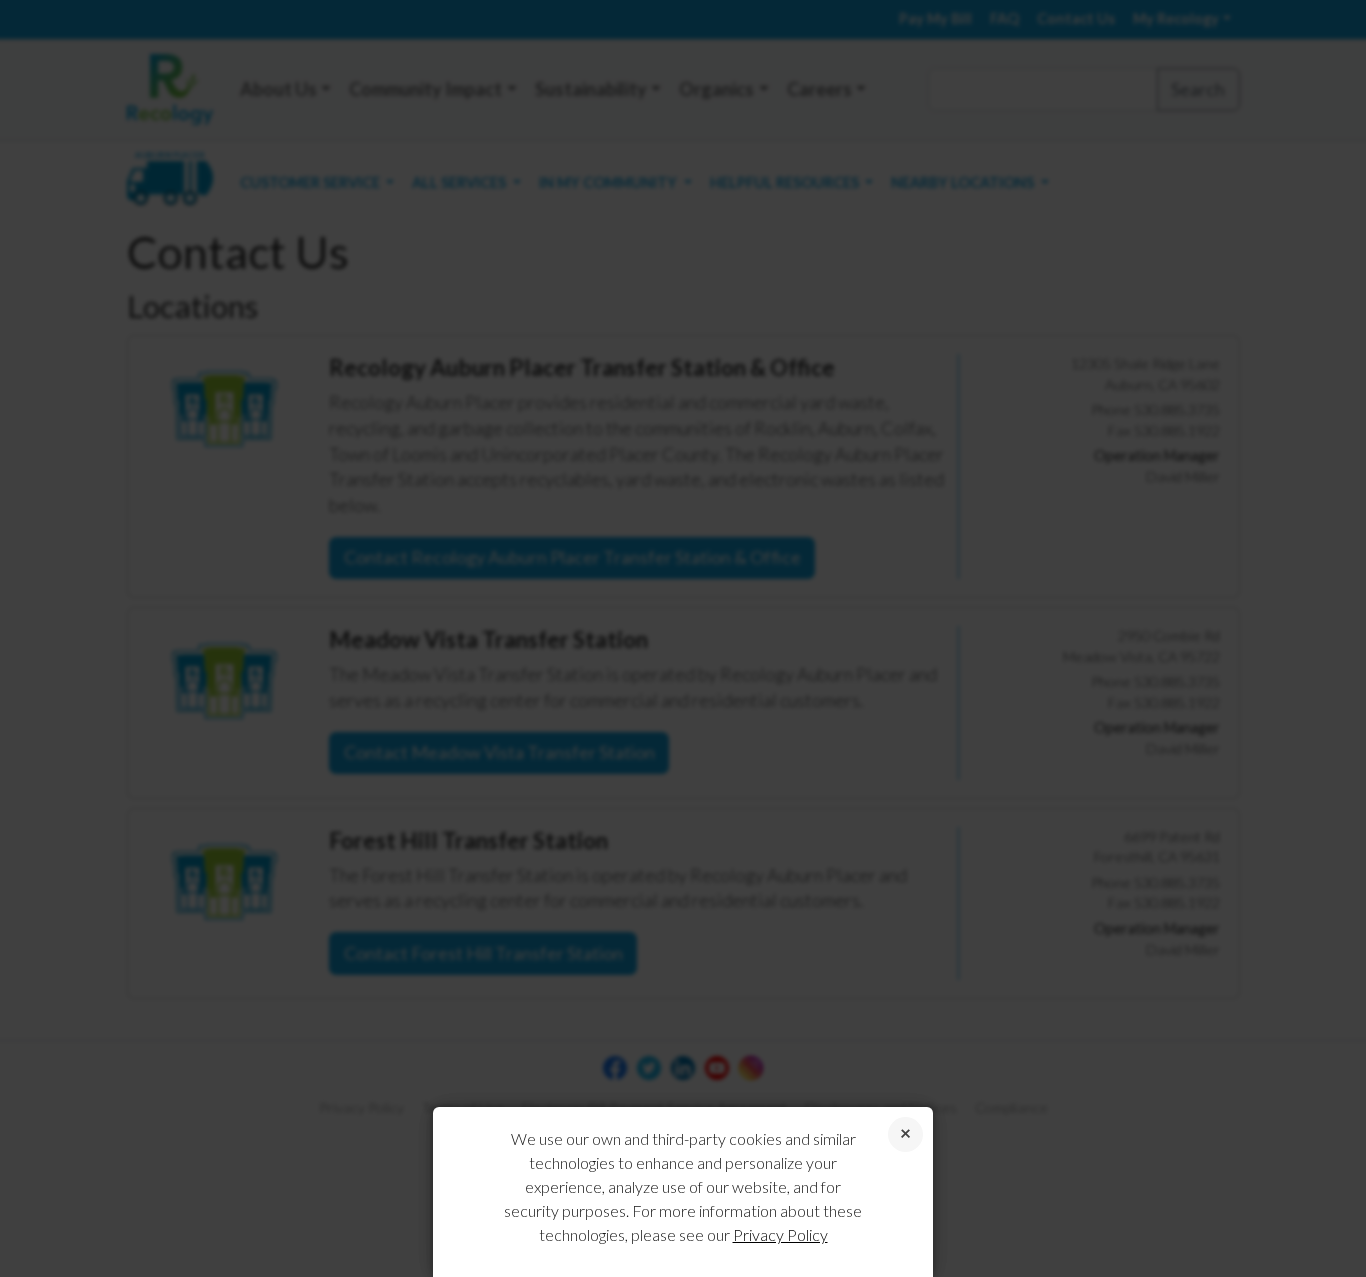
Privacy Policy (780, 1234)
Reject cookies (905, 1134)
